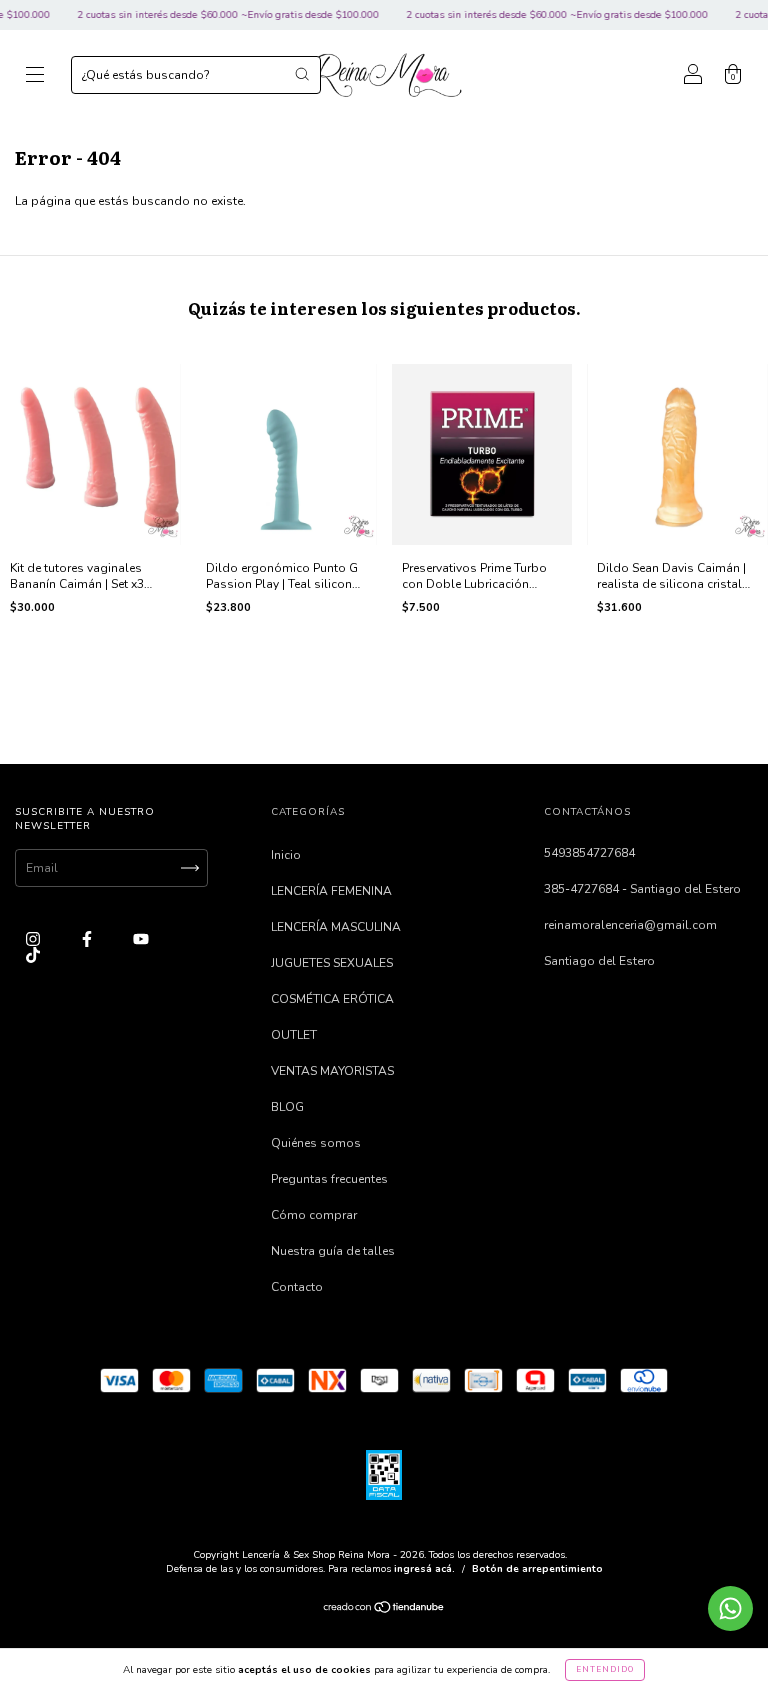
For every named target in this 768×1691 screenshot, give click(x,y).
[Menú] (35, 78)
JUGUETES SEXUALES (332, 963)
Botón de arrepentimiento (537, 1569)
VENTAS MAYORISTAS (332, 1071)
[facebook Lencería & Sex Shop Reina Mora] (88, 939)
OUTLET (294, 1035)
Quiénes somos (316, 1143)
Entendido (605, 1669)
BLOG (287, 1107)
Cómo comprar (314, 1215)
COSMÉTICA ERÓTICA (332, 999)
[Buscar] (302, 74)
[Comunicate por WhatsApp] (730, 1608)
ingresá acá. (424, 1569)
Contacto (297, 1287)
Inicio (286, 855)
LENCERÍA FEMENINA (331, 891)
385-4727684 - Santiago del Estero (642, 889)
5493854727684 (589, 853)
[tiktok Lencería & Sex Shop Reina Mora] (33, 956)
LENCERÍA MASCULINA (336, 927)
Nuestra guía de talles (333, 1251)
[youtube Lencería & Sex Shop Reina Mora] (141, 939)
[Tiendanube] (384, 1610)
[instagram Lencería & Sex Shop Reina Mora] (34, 939)
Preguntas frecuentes (329, 1179)
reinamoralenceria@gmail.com (630, 925)
